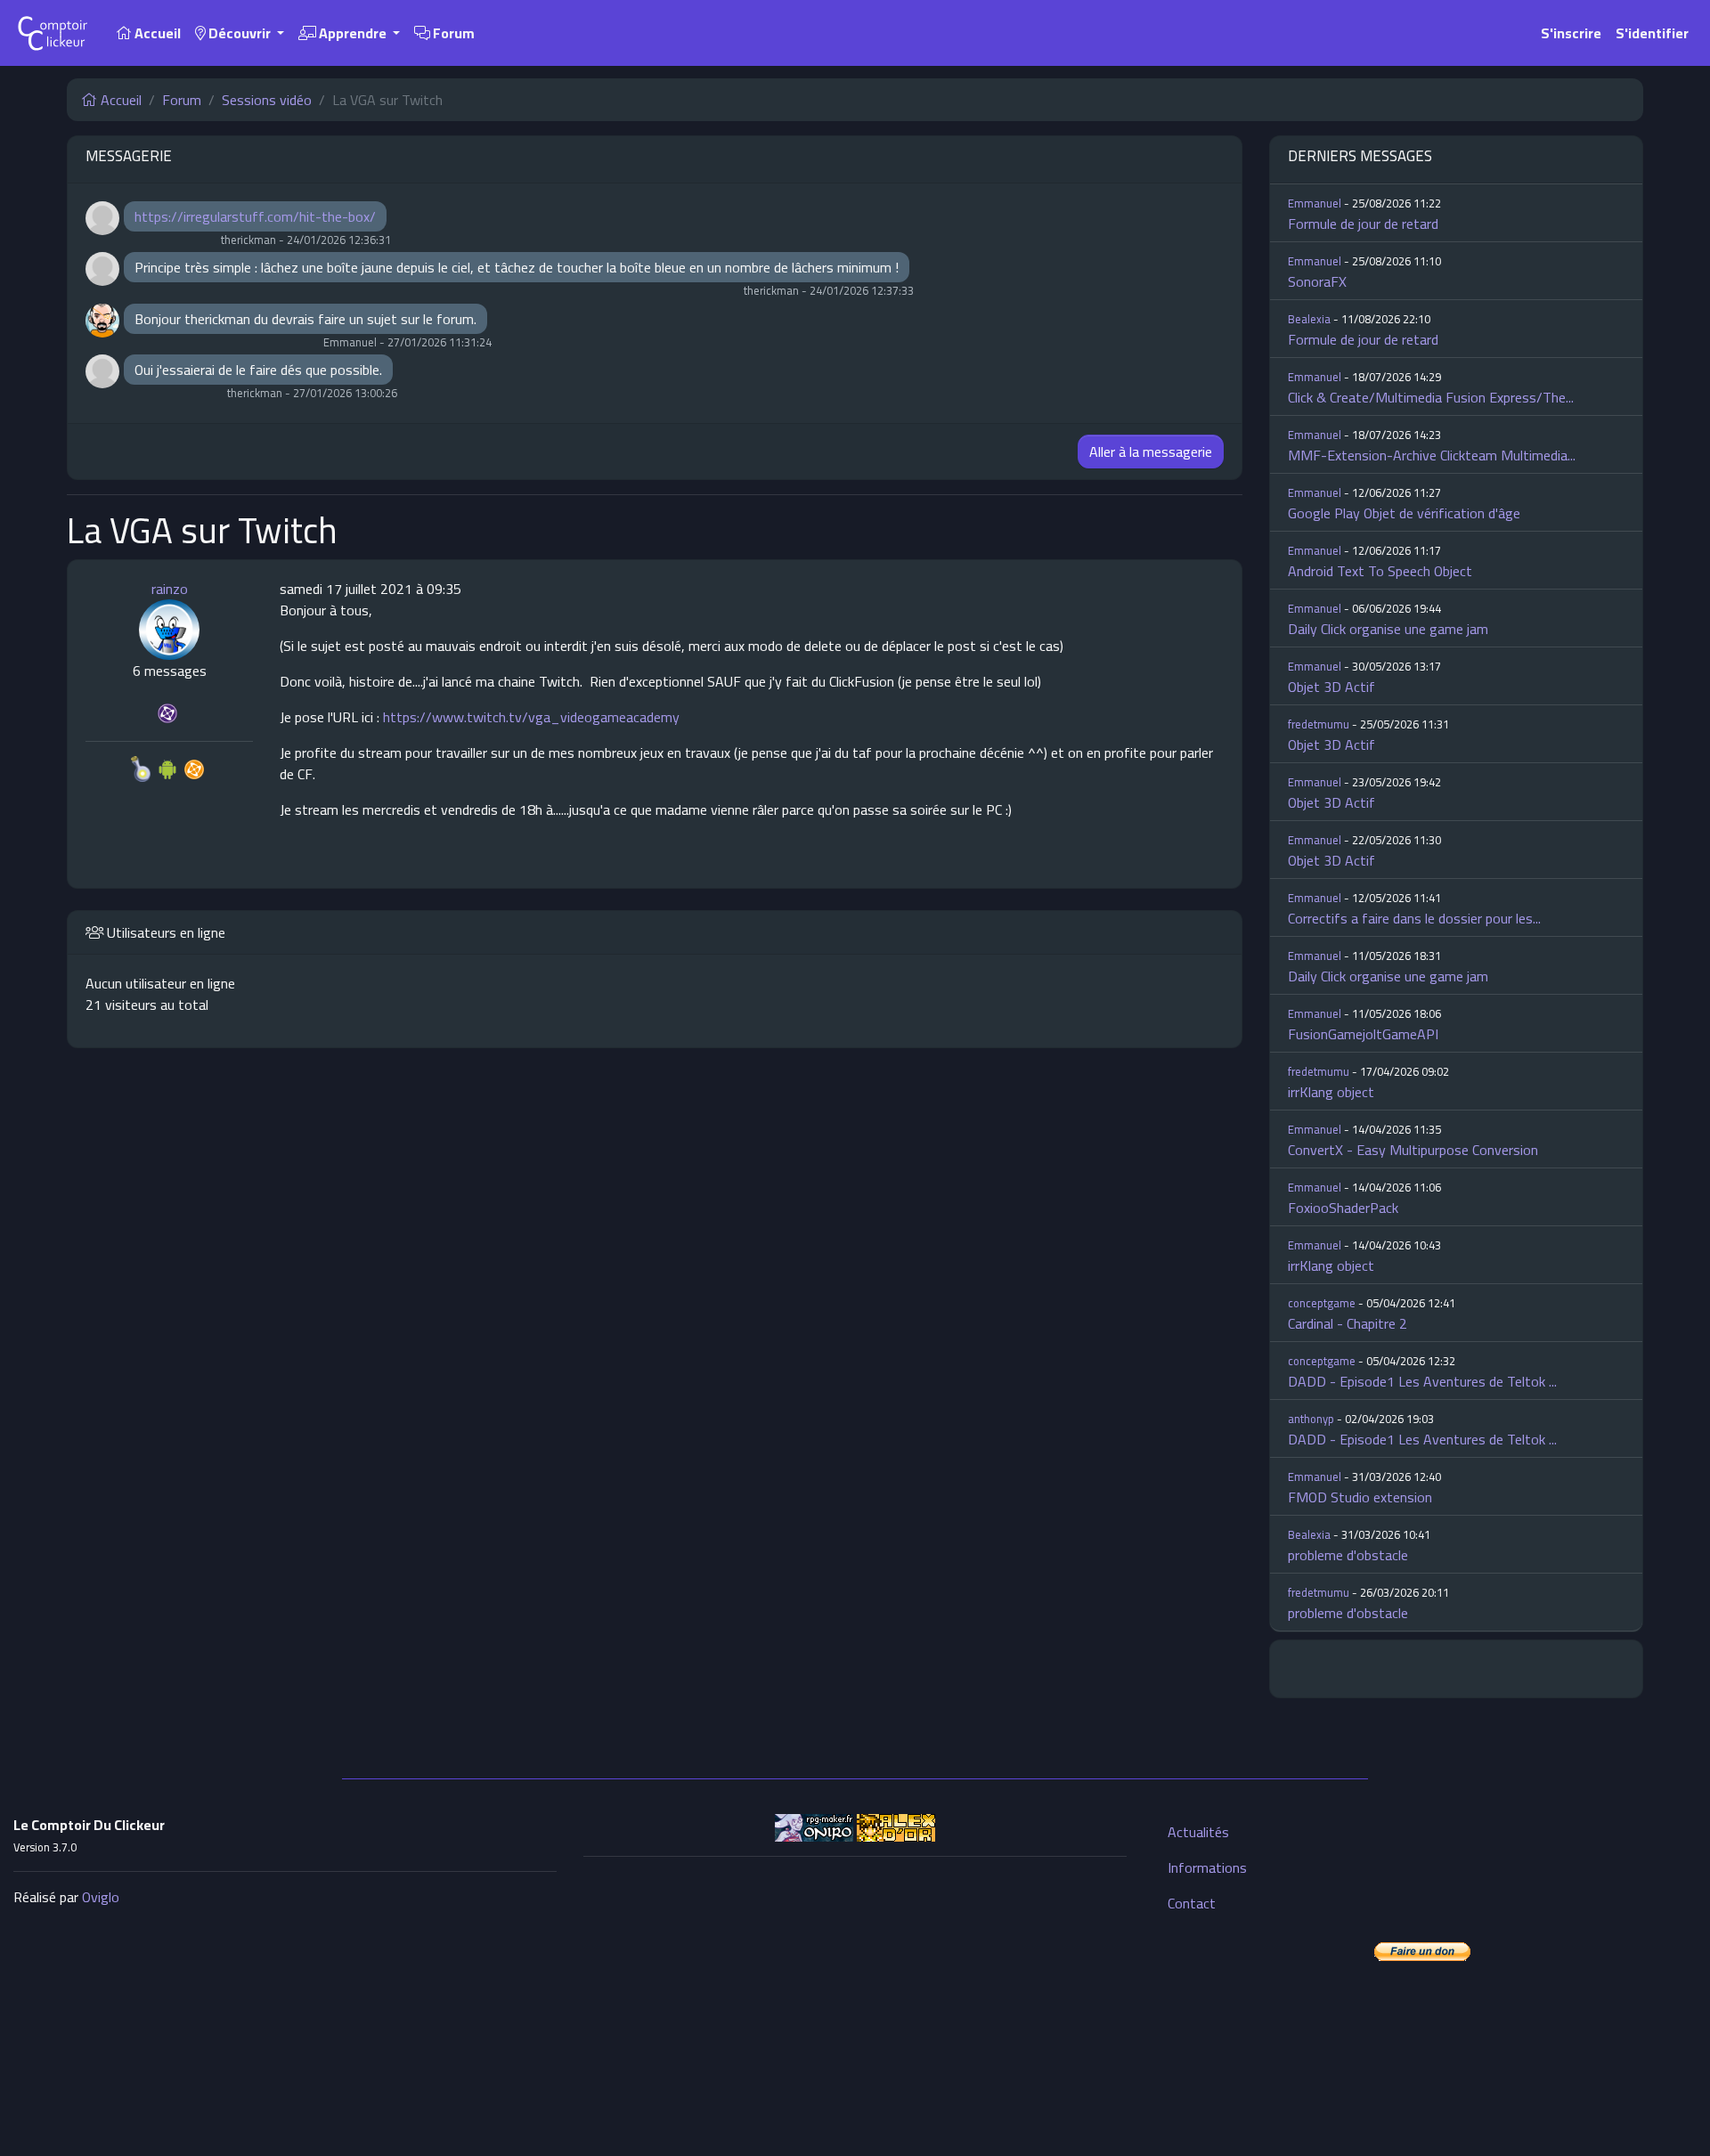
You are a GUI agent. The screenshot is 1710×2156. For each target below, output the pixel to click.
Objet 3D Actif (1331, 687)
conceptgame (1322, 1303)
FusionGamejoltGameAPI (1363, 1034)
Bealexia (1309, 319)
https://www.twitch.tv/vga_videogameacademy (531, 717)
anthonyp (1311, 1419)
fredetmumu (1319, 724)
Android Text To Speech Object (1380, 571)
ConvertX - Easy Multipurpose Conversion (1413, 1150)
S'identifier (1652, 33)
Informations (1207, 1867)
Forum (452, 33)
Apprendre (353, 33)
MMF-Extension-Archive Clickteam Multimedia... (1432, 455)
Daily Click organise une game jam (1388, 629)
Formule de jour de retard (1363, 224)
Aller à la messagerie (1151, 452)
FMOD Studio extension (1360, 1497)
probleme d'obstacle (1348, 1555)
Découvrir (240, 33)
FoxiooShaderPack (1343, 1208)
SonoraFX (1317, 281)
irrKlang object (1331, 1092)
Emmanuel (1315, 203)
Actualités (1198, 1832)
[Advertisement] (855, 1996)
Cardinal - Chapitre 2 (1348, 1323)
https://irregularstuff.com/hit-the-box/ (255, 216)
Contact (1192, 1903)
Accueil (156, 33)
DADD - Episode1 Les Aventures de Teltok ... (1422, 1381)
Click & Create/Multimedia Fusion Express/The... (1431, 397)
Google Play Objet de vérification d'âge (1404, 513)
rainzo (170, 589)
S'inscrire (1571, 33)
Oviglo (101, 1897)
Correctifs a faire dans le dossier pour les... (1414, 918)
